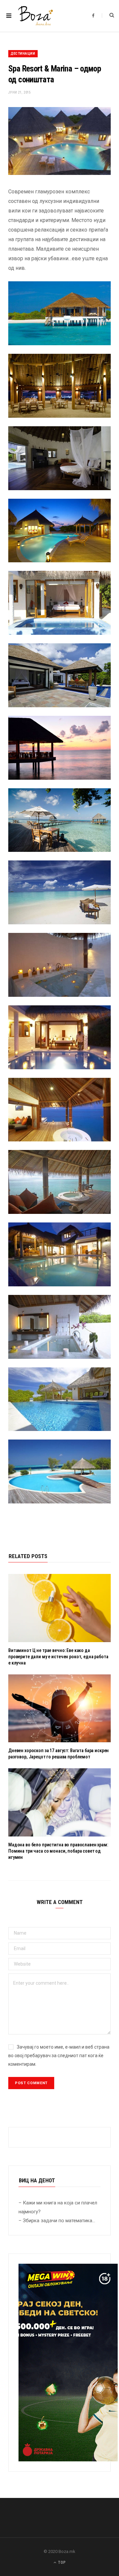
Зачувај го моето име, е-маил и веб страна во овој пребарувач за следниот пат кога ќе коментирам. (59, 2056)
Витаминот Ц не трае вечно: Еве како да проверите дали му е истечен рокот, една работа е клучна (58, 1657)
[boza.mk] (36, 16)
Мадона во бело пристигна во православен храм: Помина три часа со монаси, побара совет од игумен (58, 1851)
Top (61, 2562)
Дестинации (23, 54)
